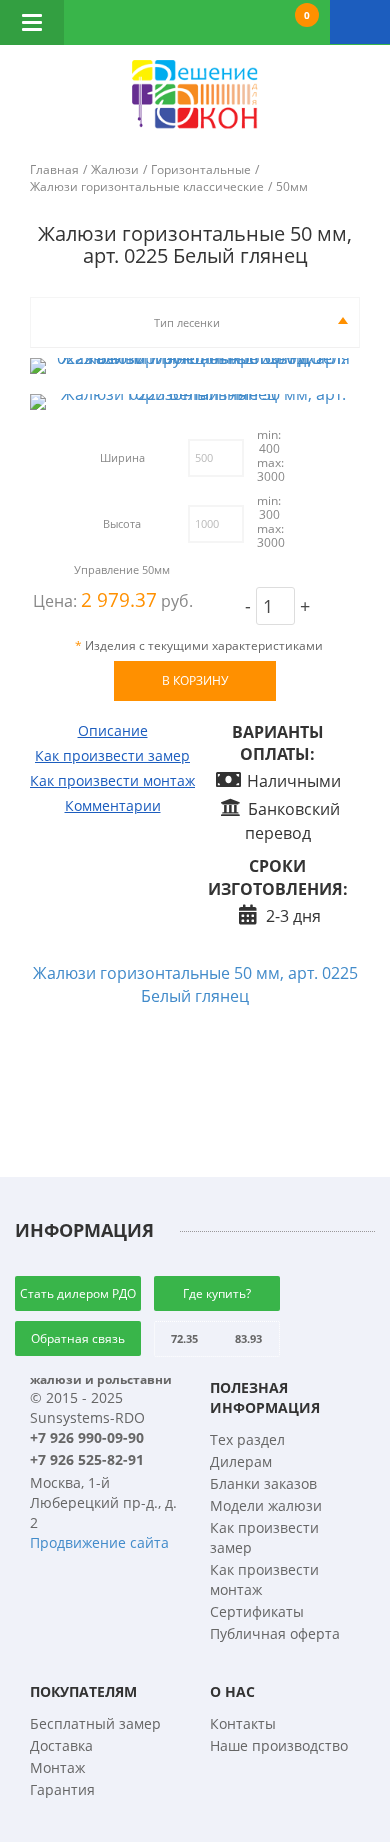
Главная (54, 169)
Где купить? (217, 1293)
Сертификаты (257, 1611)
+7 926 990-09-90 (87, 1437)
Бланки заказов (263, 1483)
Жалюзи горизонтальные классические (147, 186)
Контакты (243, 1723)
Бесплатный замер (95, 1723)
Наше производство (279, 1745)
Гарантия (62, 1789)
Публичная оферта (275, 1633)
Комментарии (113, 805)
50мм (292, 186)
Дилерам (241, 1461)
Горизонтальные (201, 169)
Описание (113, 730)
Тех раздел (247, 1439)
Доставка (61, 1745)
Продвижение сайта (99, 1542)
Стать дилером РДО (78, 1293)
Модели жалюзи (266, 1505)
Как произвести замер (112, 755)
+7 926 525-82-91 (87, 1459)
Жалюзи (115, 169)
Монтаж (57, 1767)
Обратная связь (78, 1338)
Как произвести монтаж (112, 780)
